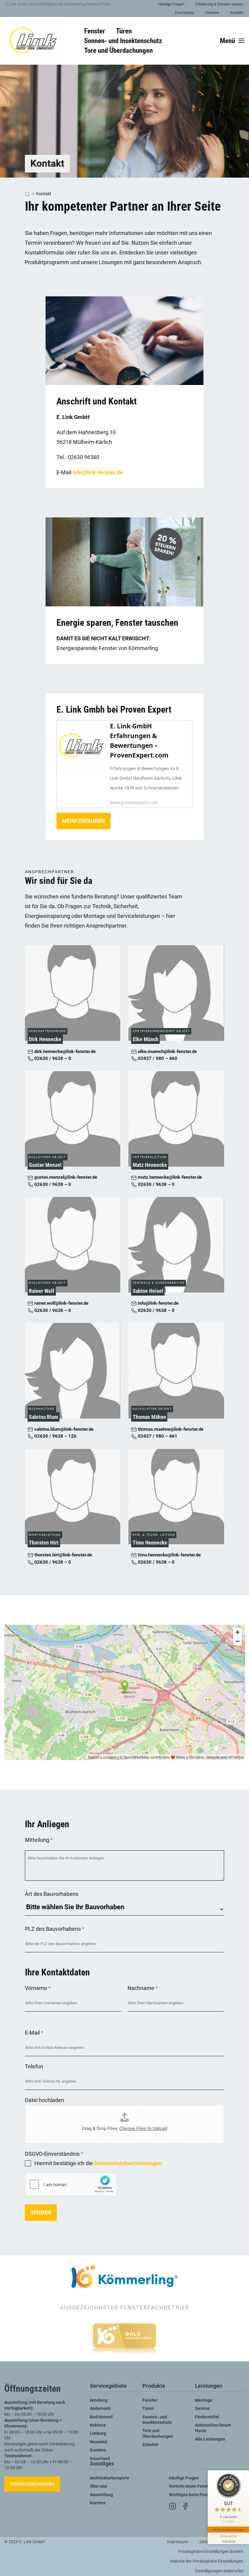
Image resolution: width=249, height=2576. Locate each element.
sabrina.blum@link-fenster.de (63, 1429)
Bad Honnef (101, 2417)
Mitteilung (39, 1840)
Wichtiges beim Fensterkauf (196, 2495)
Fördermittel (207, 2417)
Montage (204, 2400)
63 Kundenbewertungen (228, 2530)
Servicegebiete (108, 2386)
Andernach (100, 2409)
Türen (148, 2409)
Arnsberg (99, 2400)
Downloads (185, 13)
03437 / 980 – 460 (157, 1059)
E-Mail (34, 2033)
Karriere (212, 13)
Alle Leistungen (210, 2439)
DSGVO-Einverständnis (54, 2154)
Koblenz (98, 2425)
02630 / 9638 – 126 (55, 1436)
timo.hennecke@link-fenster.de (169, 1555)
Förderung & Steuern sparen (219, 4)
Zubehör (150, 2445)
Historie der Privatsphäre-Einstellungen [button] (207, 2561)
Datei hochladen (44, 2100)
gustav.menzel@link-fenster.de (65, 1177)
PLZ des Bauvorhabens (55, 1929)
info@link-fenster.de (98, 472)
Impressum (178, 2542)
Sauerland (100, 2459)
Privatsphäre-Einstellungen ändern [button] (211, 2552)
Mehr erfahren (84, 821)
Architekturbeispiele (110, 2478)
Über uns (98, 2486)
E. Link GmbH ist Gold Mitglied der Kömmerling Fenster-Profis (58, 4)
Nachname (143, 1988)
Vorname (38, 1988)
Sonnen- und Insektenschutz (157, 2420)
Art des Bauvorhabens (52, 1894)
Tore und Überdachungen (158, 2433)
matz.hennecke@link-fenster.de (169, 1177)
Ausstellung (101, 2495)
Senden (41, 2212)
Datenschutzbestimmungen (128, 2163)
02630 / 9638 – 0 (52, 1059)
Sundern (98, 2450)
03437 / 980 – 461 (157, 1436)
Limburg (98, 2433)
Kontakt (237, 13)
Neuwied (98, 2442)
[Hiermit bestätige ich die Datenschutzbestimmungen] (28, 2163)
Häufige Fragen (171, 4)
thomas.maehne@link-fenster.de (170, 1429)
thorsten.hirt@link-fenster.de (63, 1555)
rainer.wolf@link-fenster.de (61, 1303)
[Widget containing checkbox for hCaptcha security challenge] (71, 2184)
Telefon (34, 2066)
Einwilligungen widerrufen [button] (219, 2571)
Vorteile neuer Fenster (191, 2486)
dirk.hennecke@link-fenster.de (64, 1052)
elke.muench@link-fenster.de (167, 1052)
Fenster (150, 2400)
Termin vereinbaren (32, 2484)
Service (202, 2409)
